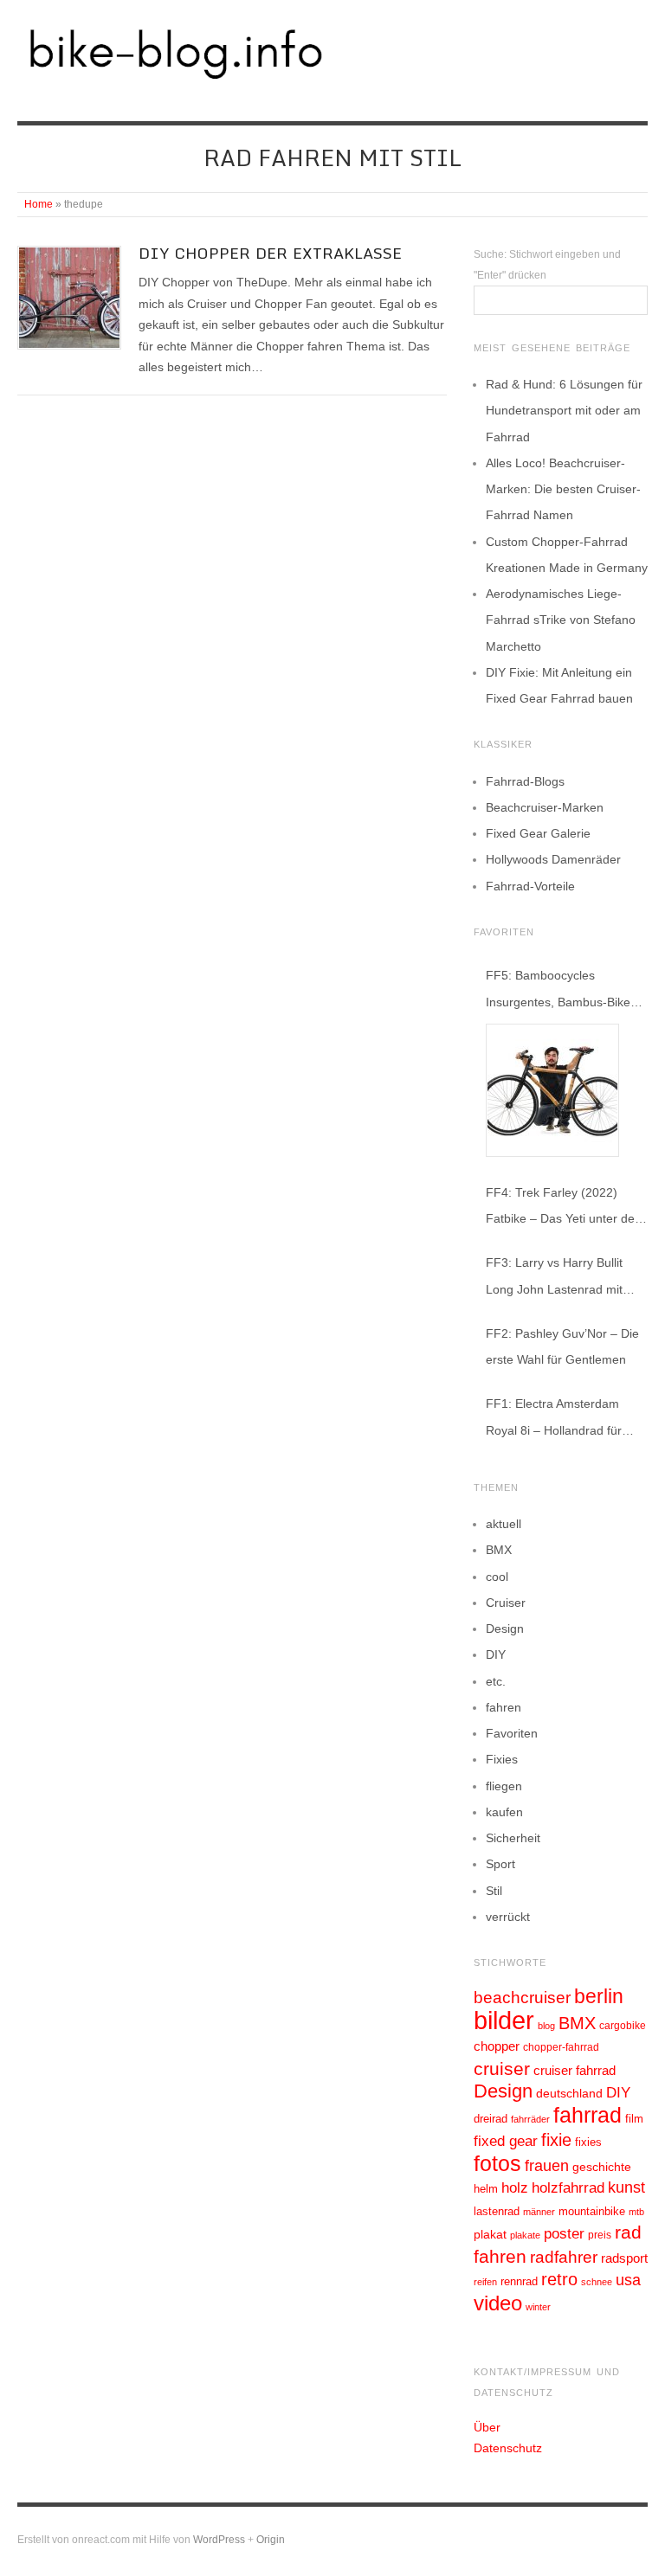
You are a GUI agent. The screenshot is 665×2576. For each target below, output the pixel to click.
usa (628, 2280)
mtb (636, 2212)
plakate (525, 2235)
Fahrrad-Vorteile (530, 886)
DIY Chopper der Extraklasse (270, 253)
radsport (624, 2258)
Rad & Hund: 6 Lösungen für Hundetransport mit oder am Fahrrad (564, 410)
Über (487, 2427)
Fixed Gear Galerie (538, 833)
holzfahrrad (568, 2188)
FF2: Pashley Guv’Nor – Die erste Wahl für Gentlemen (562, 1346)
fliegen (504, 1786)
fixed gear (506, 2141)
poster (564, 2234)
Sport (500, 1864)
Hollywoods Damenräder (553, 859)
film (634, 2119)
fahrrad (588, 2115)
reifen (485, 2282)
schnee (597, 2282)
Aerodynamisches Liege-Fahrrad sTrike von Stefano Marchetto (561, 620)
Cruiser (506, 1603)
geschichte (602, 2167)
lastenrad (497, 2211)
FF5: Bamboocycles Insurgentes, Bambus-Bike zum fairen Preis (558, 991)
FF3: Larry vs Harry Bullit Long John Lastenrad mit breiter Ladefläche (554, 1278)
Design (505, 1628)
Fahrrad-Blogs (525, 781)
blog (546, 2026)
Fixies (502, 1759)
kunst (626, 2187)
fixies (588, 2142)
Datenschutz (508, 2448)
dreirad (491, 2119)
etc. (496, 1681)
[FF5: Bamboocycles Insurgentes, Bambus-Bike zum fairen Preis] (552, 1090)
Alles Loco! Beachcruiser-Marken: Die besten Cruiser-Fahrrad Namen (563, 489)
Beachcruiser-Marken (545, 807)
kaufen (504, 1812)
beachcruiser (522, 1997)
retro (559, 2279)
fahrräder (530, 2119)
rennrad (519, 2282)
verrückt (508, 1917)
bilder (504, 2020)
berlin (599, 1996)
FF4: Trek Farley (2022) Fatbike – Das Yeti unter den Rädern (564, 1208)
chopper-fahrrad (561, 2047)
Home (39, 204)
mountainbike (592, 2212)
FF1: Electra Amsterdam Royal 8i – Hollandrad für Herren (554, 1420)
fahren (504, 1707)
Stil (494, 1891)
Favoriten (512, 1733)
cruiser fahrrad (575, 2071)
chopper (497, 2046)
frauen (547, 2166)
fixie (556, 2140)
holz (515, 2188)
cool (497, 1577)
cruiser (502, 2069)
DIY (496, 1654)
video (498, 2303)
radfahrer (564, 2257)
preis (600, 2235)
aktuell (504, 1524)
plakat (490, 2234)
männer (539, 2212)
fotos (497, 2164)
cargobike (623, 2026)
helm (486, 2189)
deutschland (569, 2093)
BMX (499, 1550)
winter (538, 2307)
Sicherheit (513, 1838)
